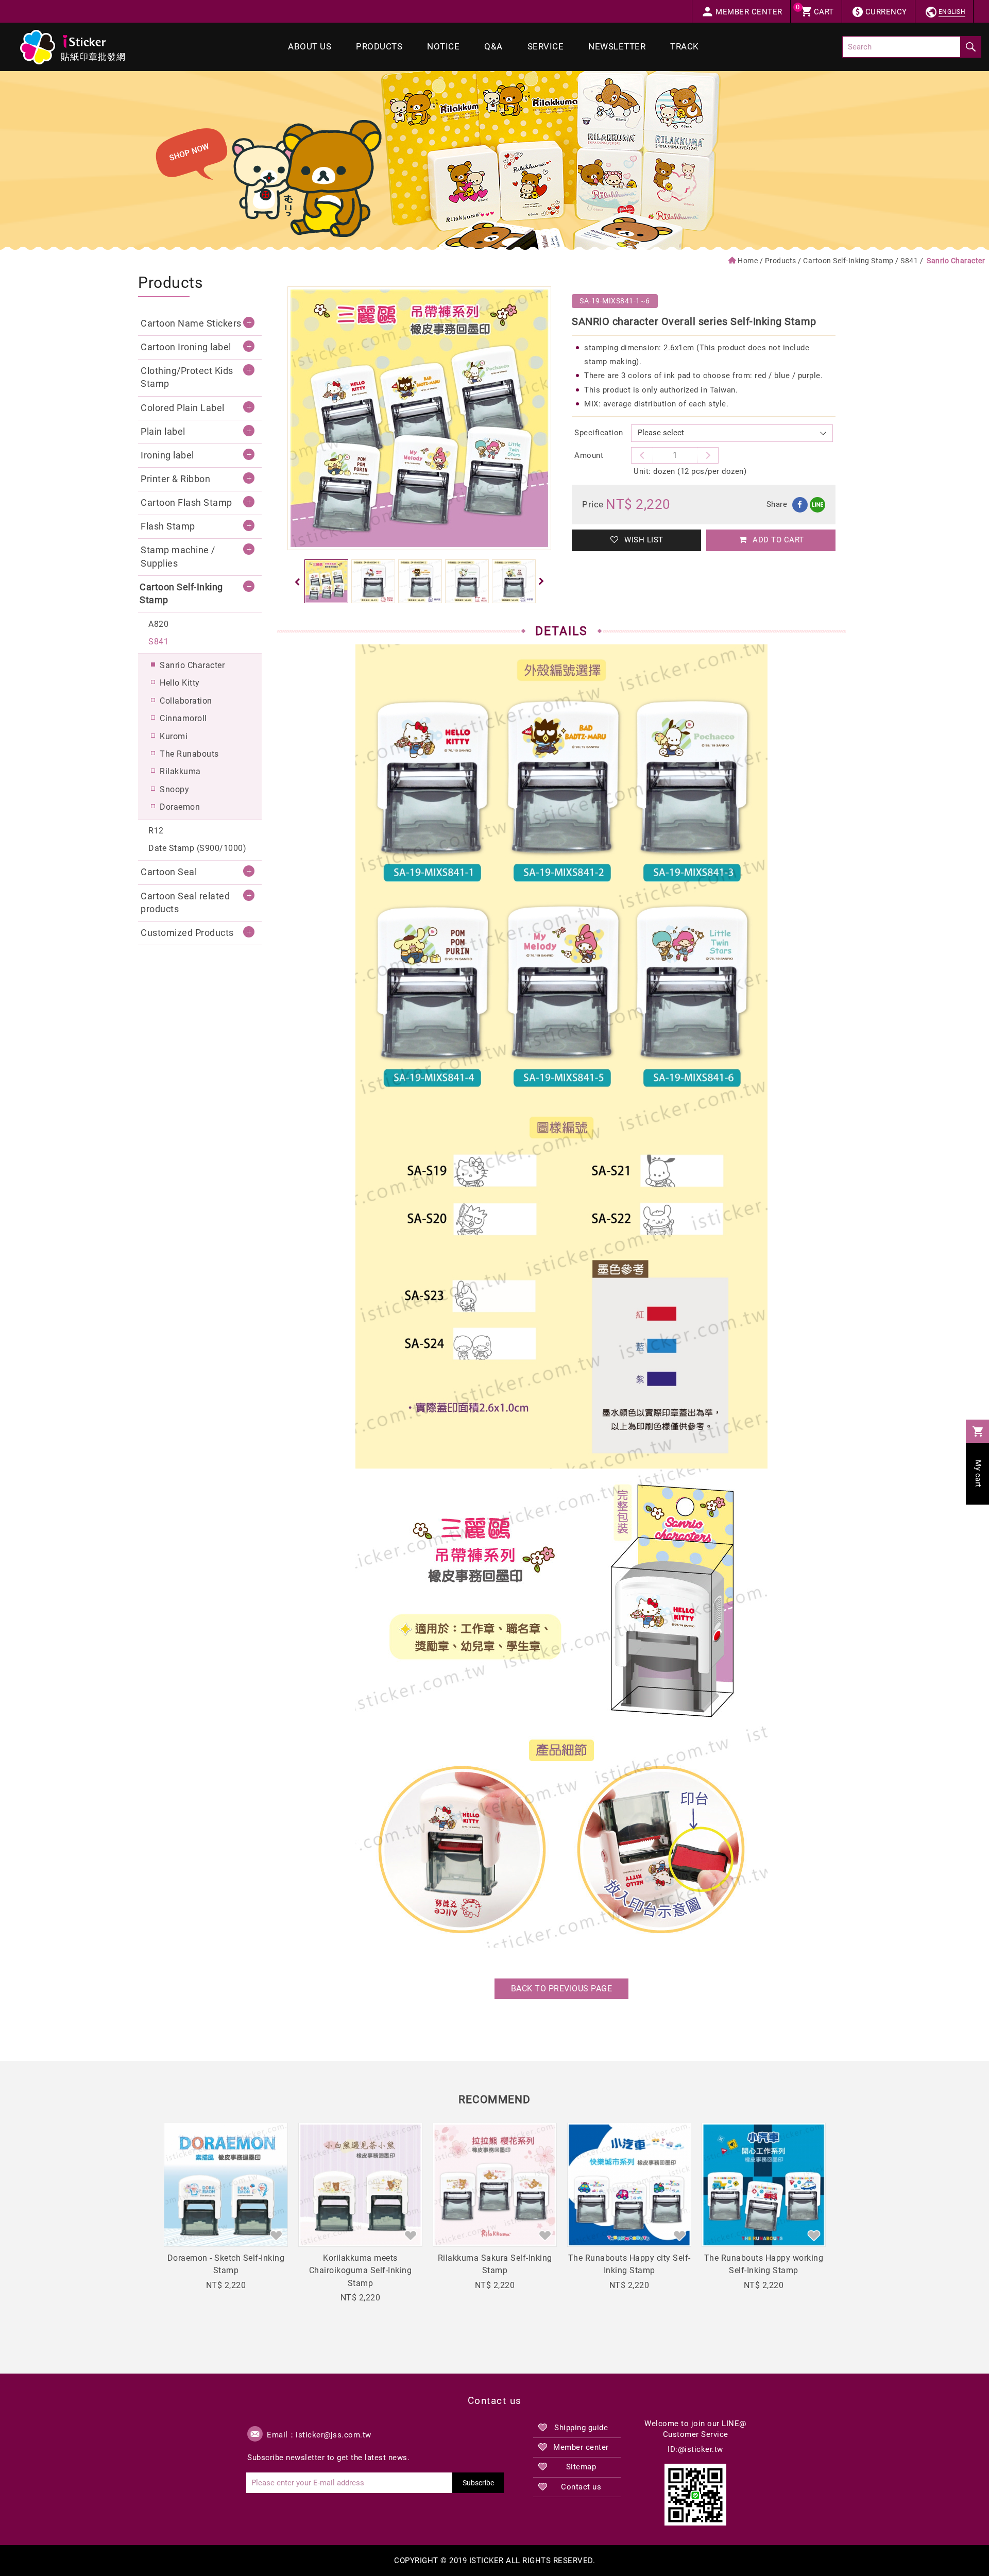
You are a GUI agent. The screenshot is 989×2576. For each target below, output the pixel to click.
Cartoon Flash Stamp (186, 503)
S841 (909, 261)
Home (748, 261)
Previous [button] (295, 582)
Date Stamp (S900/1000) (197, 848)
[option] (419, 418)
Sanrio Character (192, 665)
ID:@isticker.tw (695, 2449)
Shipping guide (581, 2428)
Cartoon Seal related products (185, 903)
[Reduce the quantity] (708, 455)
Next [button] (543, 582)
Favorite (276, 2235)
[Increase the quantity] (642, 455)
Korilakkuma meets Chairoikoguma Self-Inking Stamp (361, 2271)
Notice (443, 47)
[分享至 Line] (817, 505)
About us (310, 47)
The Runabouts (189, 754)
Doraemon (180, 807)
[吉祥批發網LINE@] (695, 2495)
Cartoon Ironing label (186, 347)
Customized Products (187, 933)
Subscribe (478, 2483)
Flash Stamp (168, 526)
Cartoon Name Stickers (191, 323)
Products (379, 47)
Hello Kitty (180, 683)
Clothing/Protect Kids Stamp (187, 377)
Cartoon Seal (169, 872)
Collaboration (186, 701)
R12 (156, 831)
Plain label (163, 432)
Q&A (493, 47)
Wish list (643, 540)
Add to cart (777, 540)
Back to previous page (562, 1989)
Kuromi (174, 736)
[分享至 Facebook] (800, 505)
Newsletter (617, 47)
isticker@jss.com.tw (334, 2435)
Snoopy (174, 789)
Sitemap (581, 2467)
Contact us (581, 2487)
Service (546, 47)
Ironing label (167, 455)
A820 (158, 624)
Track (685, 47)
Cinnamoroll (183, 718)
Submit (970, 47)
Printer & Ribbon (175, 479)
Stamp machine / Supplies (178, 557)
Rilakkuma (180, 771)
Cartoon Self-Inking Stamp (848, 261)
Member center (581, 2447)
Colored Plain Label (183, 408)
